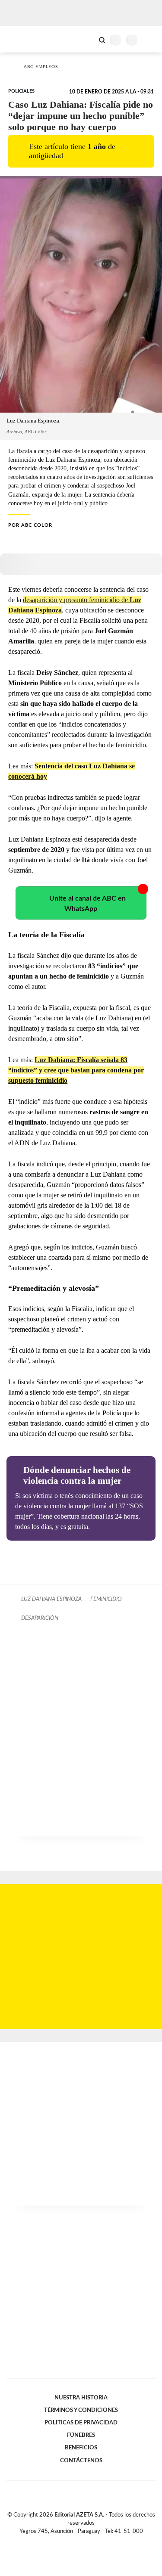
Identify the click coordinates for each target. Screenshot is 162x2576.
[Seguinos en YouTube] (87, 2541)
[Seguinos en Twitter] (78, 2541)
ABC (23, 39)
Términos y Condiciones (81, 2410)
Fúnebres (81, 2435)
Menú (150, 40)
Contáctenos (81, 2461)
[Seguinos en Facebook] (69, 2541)
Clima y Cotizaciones (87, 39)
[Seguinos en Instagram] (96, 2541)
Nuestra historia (81, 2398)
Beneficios (81, 2448)
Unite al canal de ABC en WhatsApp (87, 904)
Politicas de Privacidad (81, 2423)
